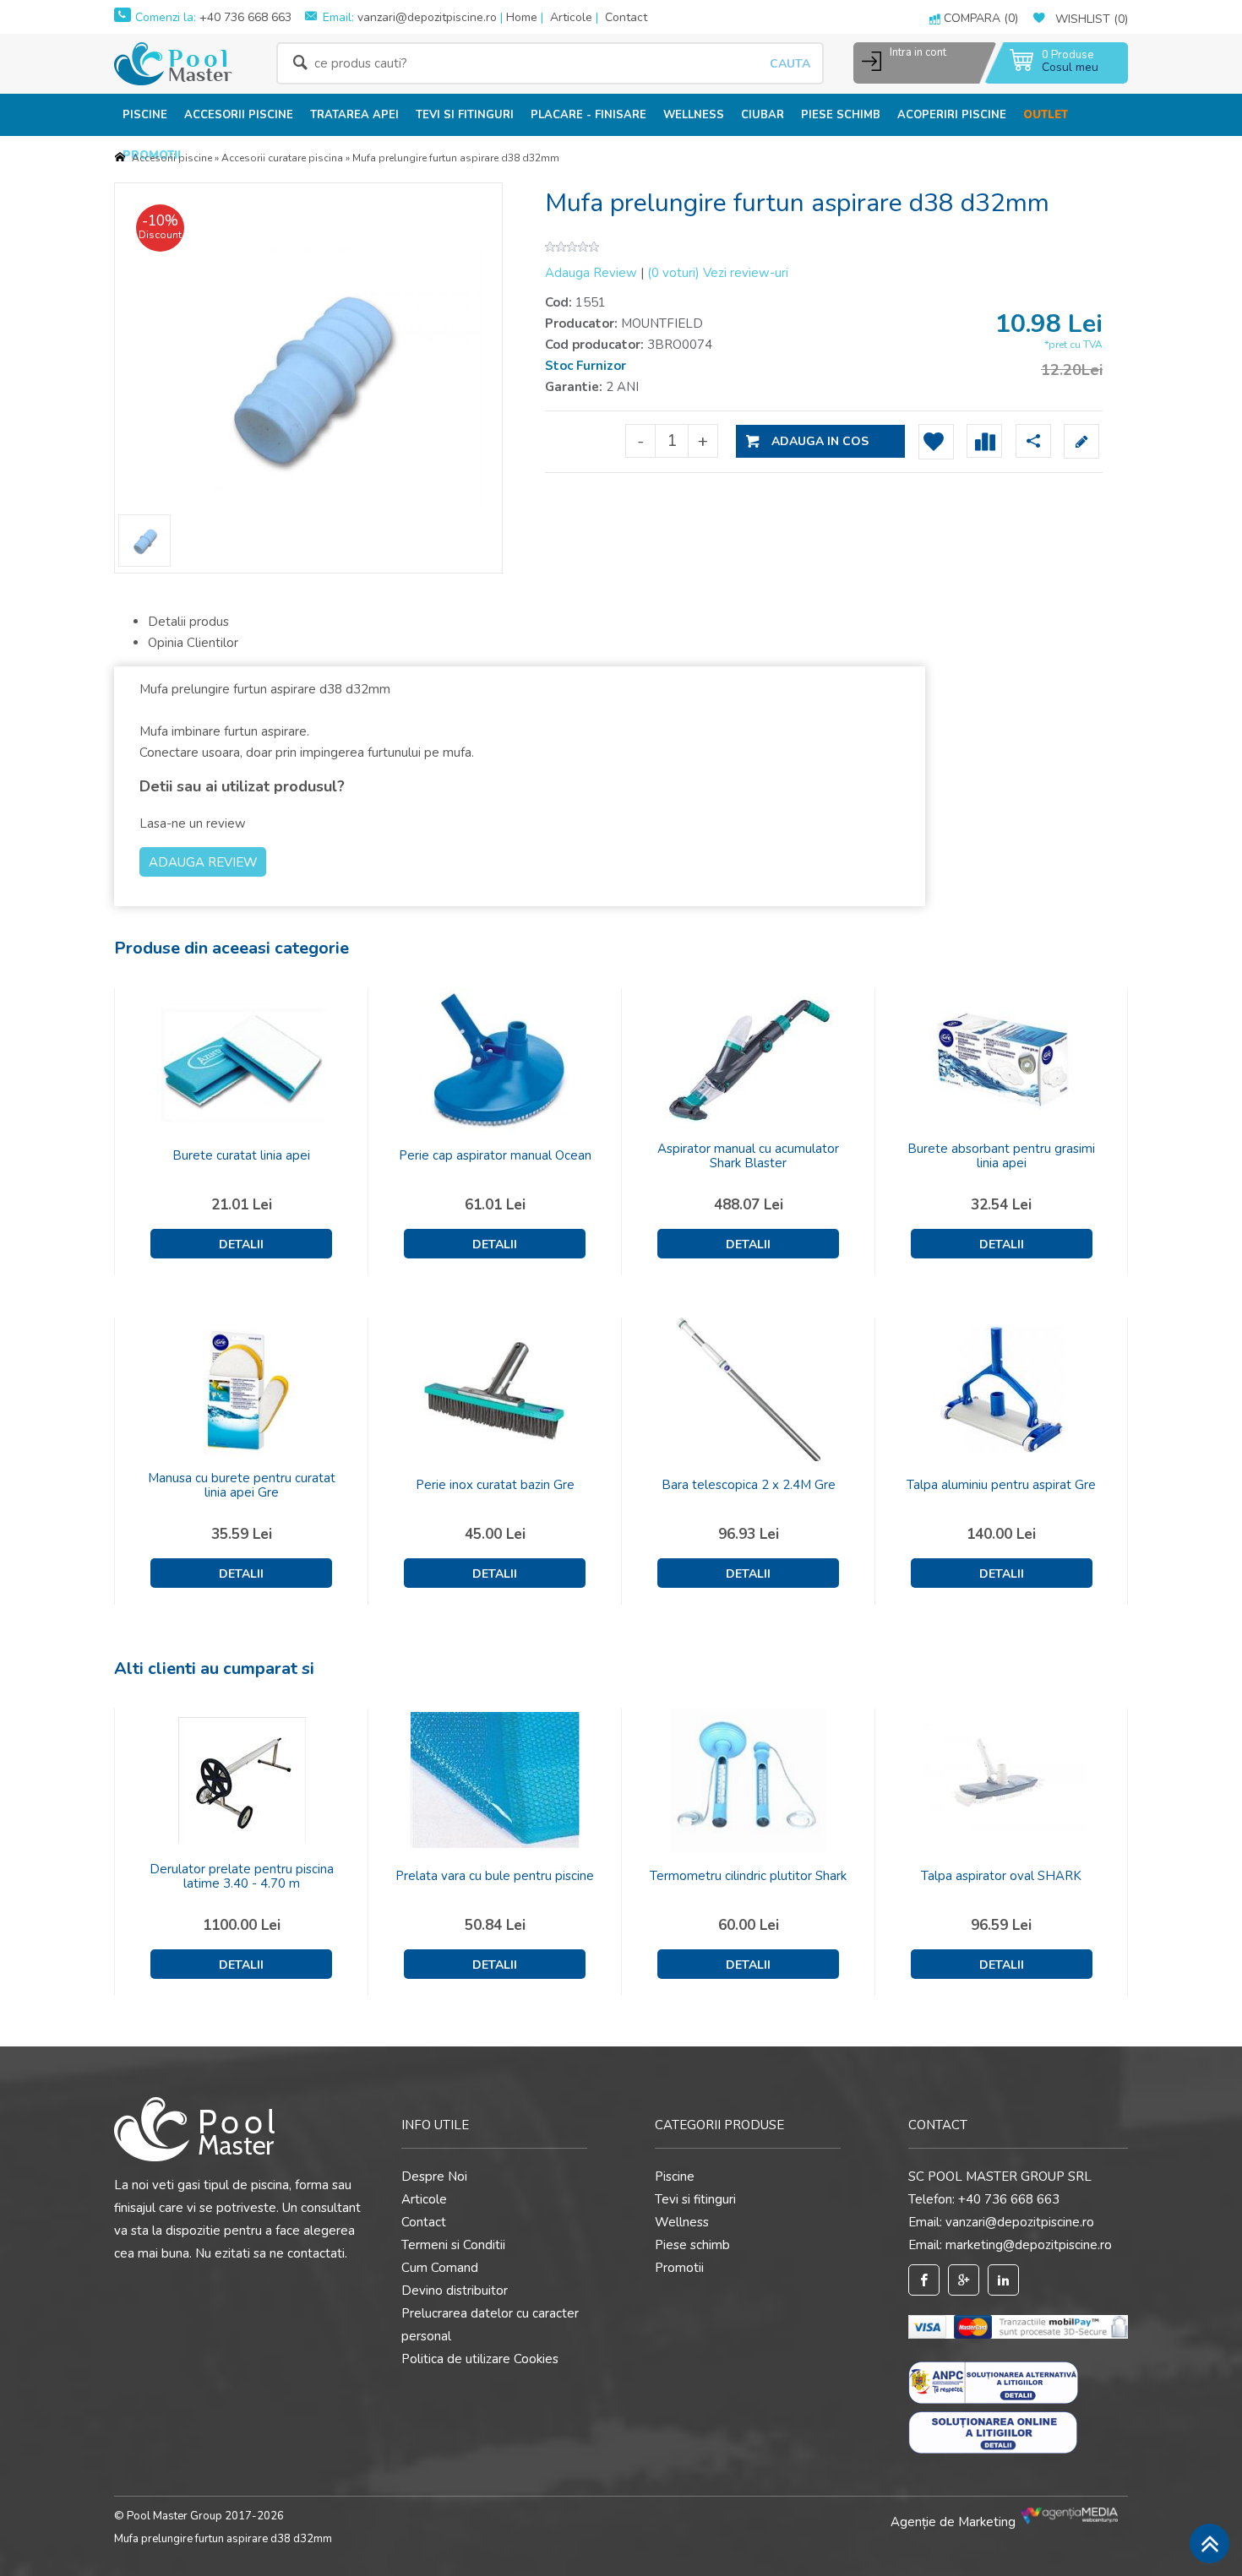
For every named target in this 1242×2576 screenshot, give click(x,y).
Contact (626, 17)
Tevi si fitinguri (465, 115)
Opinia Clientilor (193, 643)
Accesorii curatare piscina (282, 158)
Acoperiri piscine (952, 115)
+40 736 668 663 (244, 17)
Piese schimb (841, 115)
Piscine (145, 115)
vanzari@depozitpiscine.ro (427, 17)
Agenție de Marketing (955, 2522)
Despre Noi (434, 2177)
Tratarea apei (354, 115)
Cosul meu (1070, 67)
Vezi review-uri (718, 273)
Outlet (1046, 115)
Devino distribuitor (455, 2291)
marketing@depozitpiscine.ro (1029, 2245)
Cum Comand (440, 2268)
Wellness (694, 115)
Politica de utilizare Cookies (480, 2359)
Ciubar (763, 115)
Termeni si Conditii (453, 2245)
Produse (1068, 55)
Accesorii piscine (239, 115)
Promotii (679, 2268)
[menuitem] (145, 114)
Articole (571, 17)
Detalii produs (188, 622)
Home (522, 17)
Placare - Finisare (588, 115)
